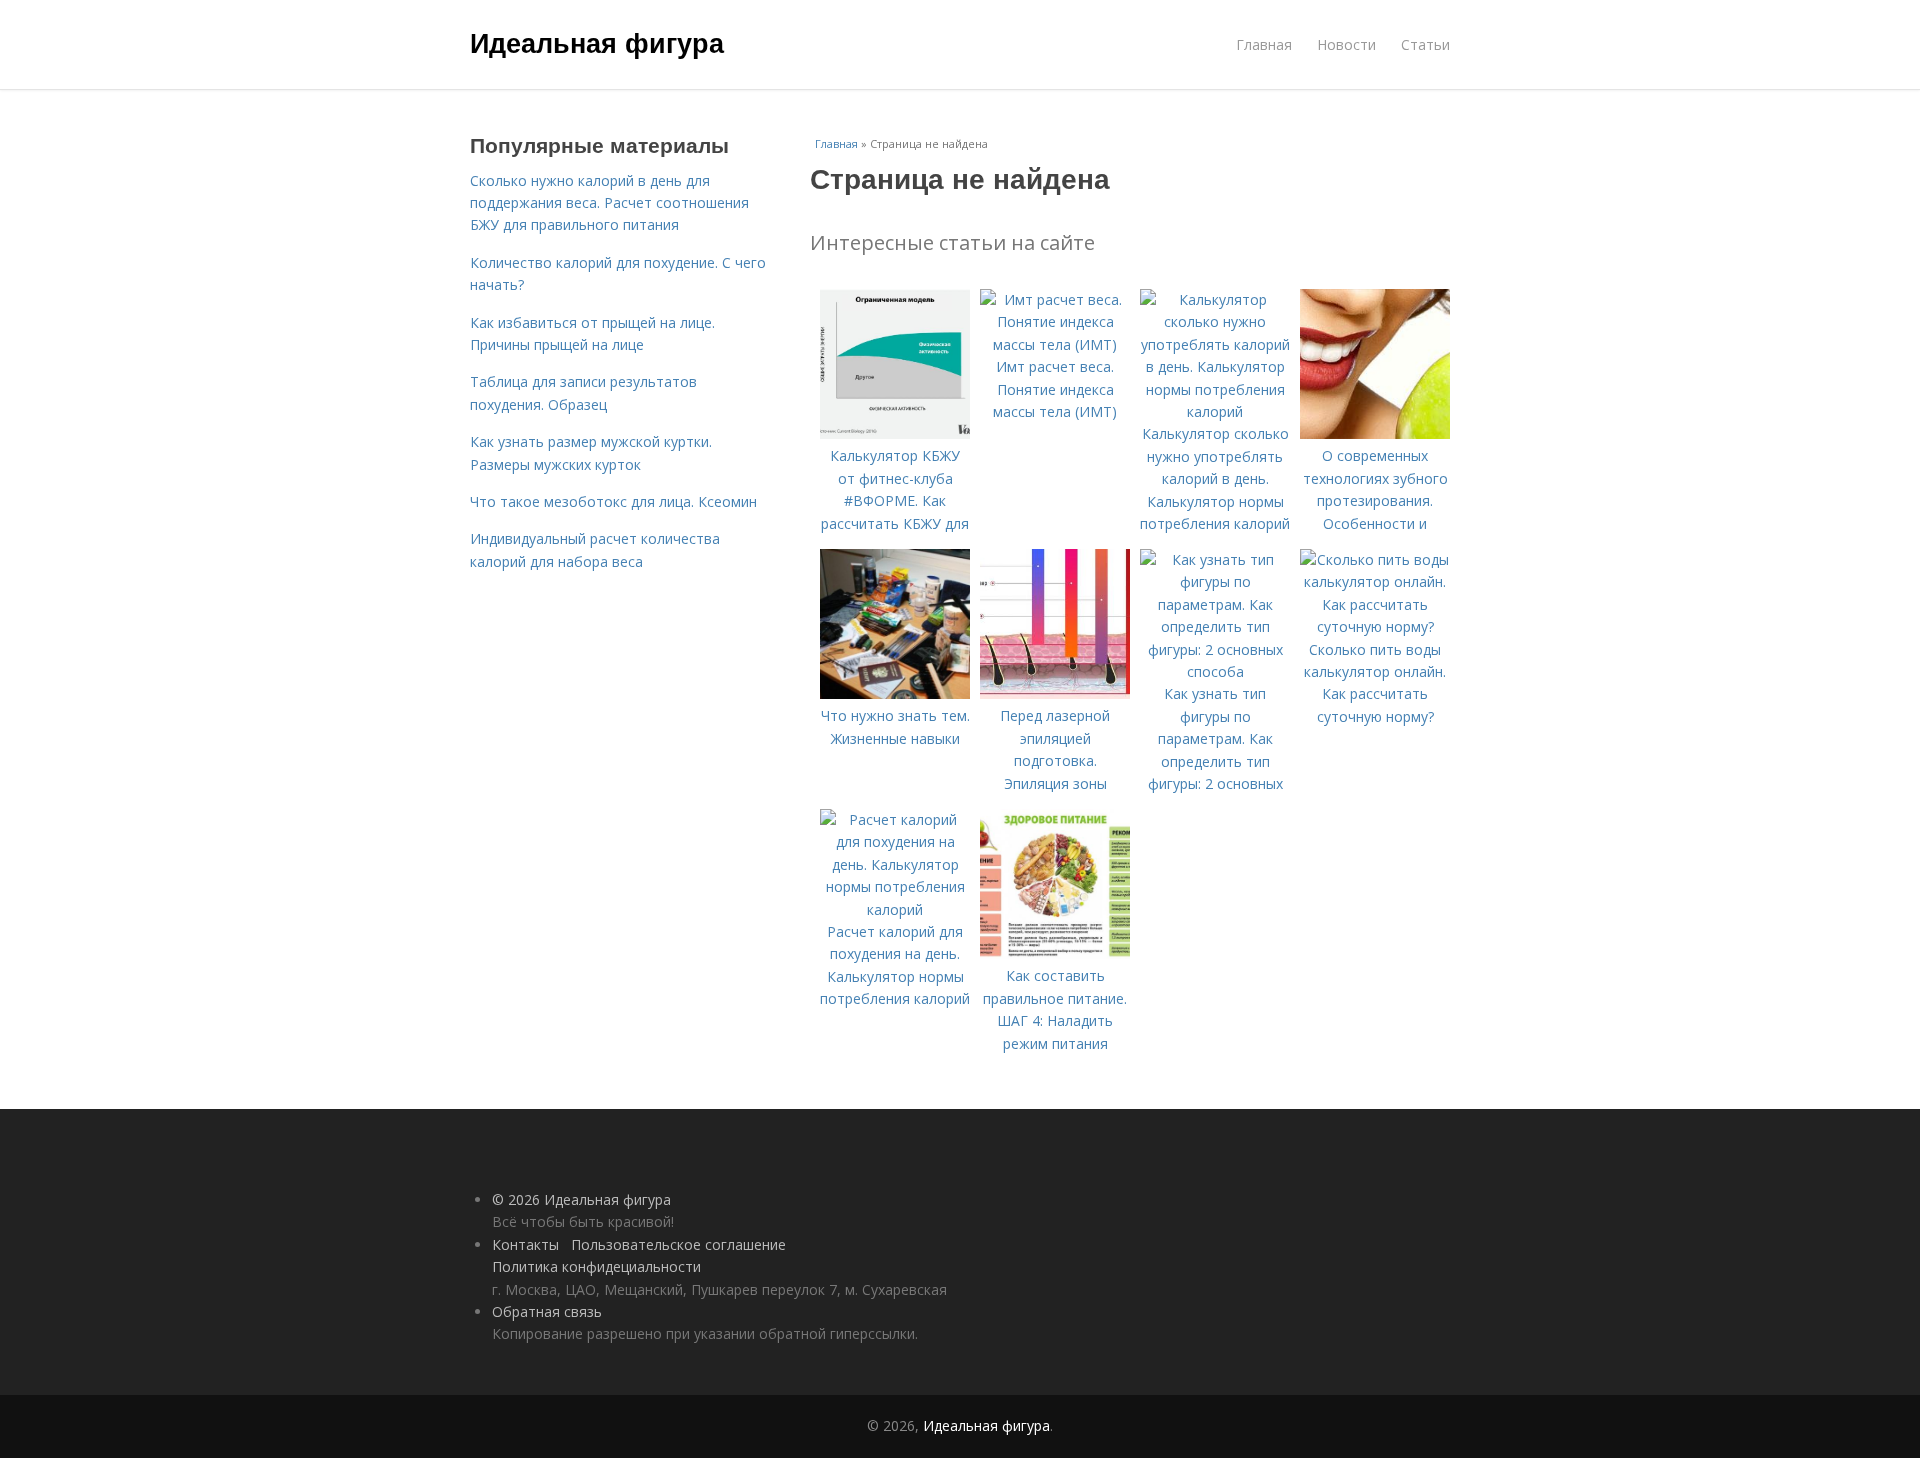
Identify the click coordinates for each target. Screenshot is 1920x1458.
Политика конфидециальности (596, 1266)
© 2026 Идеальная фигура (581, 1199)
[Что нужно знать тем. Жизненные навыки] (895, 693)
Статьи (1425, 44)
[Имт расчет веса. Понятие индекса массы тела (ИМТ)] (1055, 344)
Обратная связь (547, 1311)
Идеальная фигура (597, 42)
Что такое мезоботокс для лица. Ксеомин (613, 501)
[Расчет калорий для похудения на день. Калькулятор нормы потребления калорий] (895, 909)
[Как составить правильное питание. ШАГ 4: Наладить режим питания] (1055, 953)
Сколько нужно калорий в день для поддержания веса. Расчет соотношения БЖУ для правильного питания (609, 203)
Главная (1264, 44)
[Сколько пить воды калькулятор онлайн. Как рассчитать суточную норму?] (1375, 626)
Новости (1346, 44)
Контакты (525, 1244)
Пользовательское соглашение (678, 1244)
